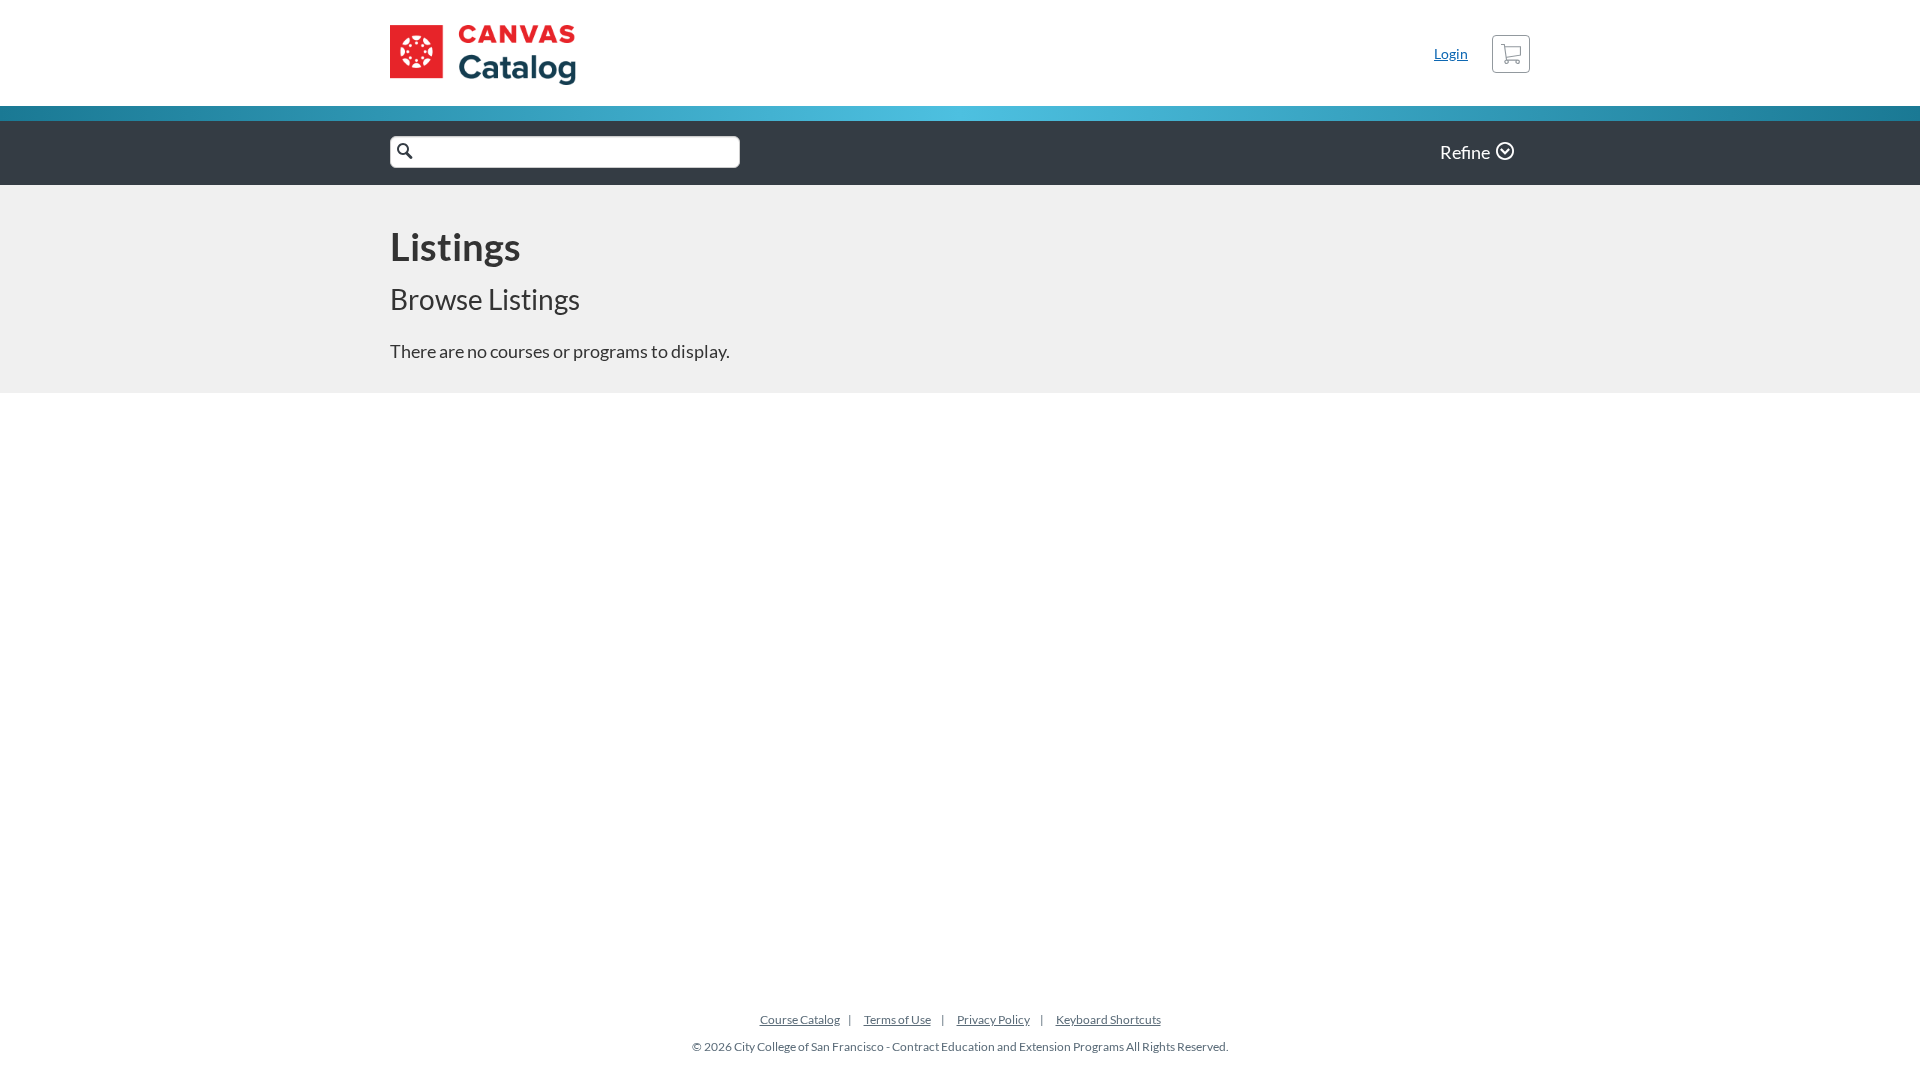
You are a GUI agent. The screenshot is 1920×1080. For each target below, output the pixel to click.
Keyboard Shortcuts (1108, 1019)
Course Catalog (800, 1019)
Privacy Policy (993, 1019)
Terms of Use (897, 1019)
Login (1451, 53)
